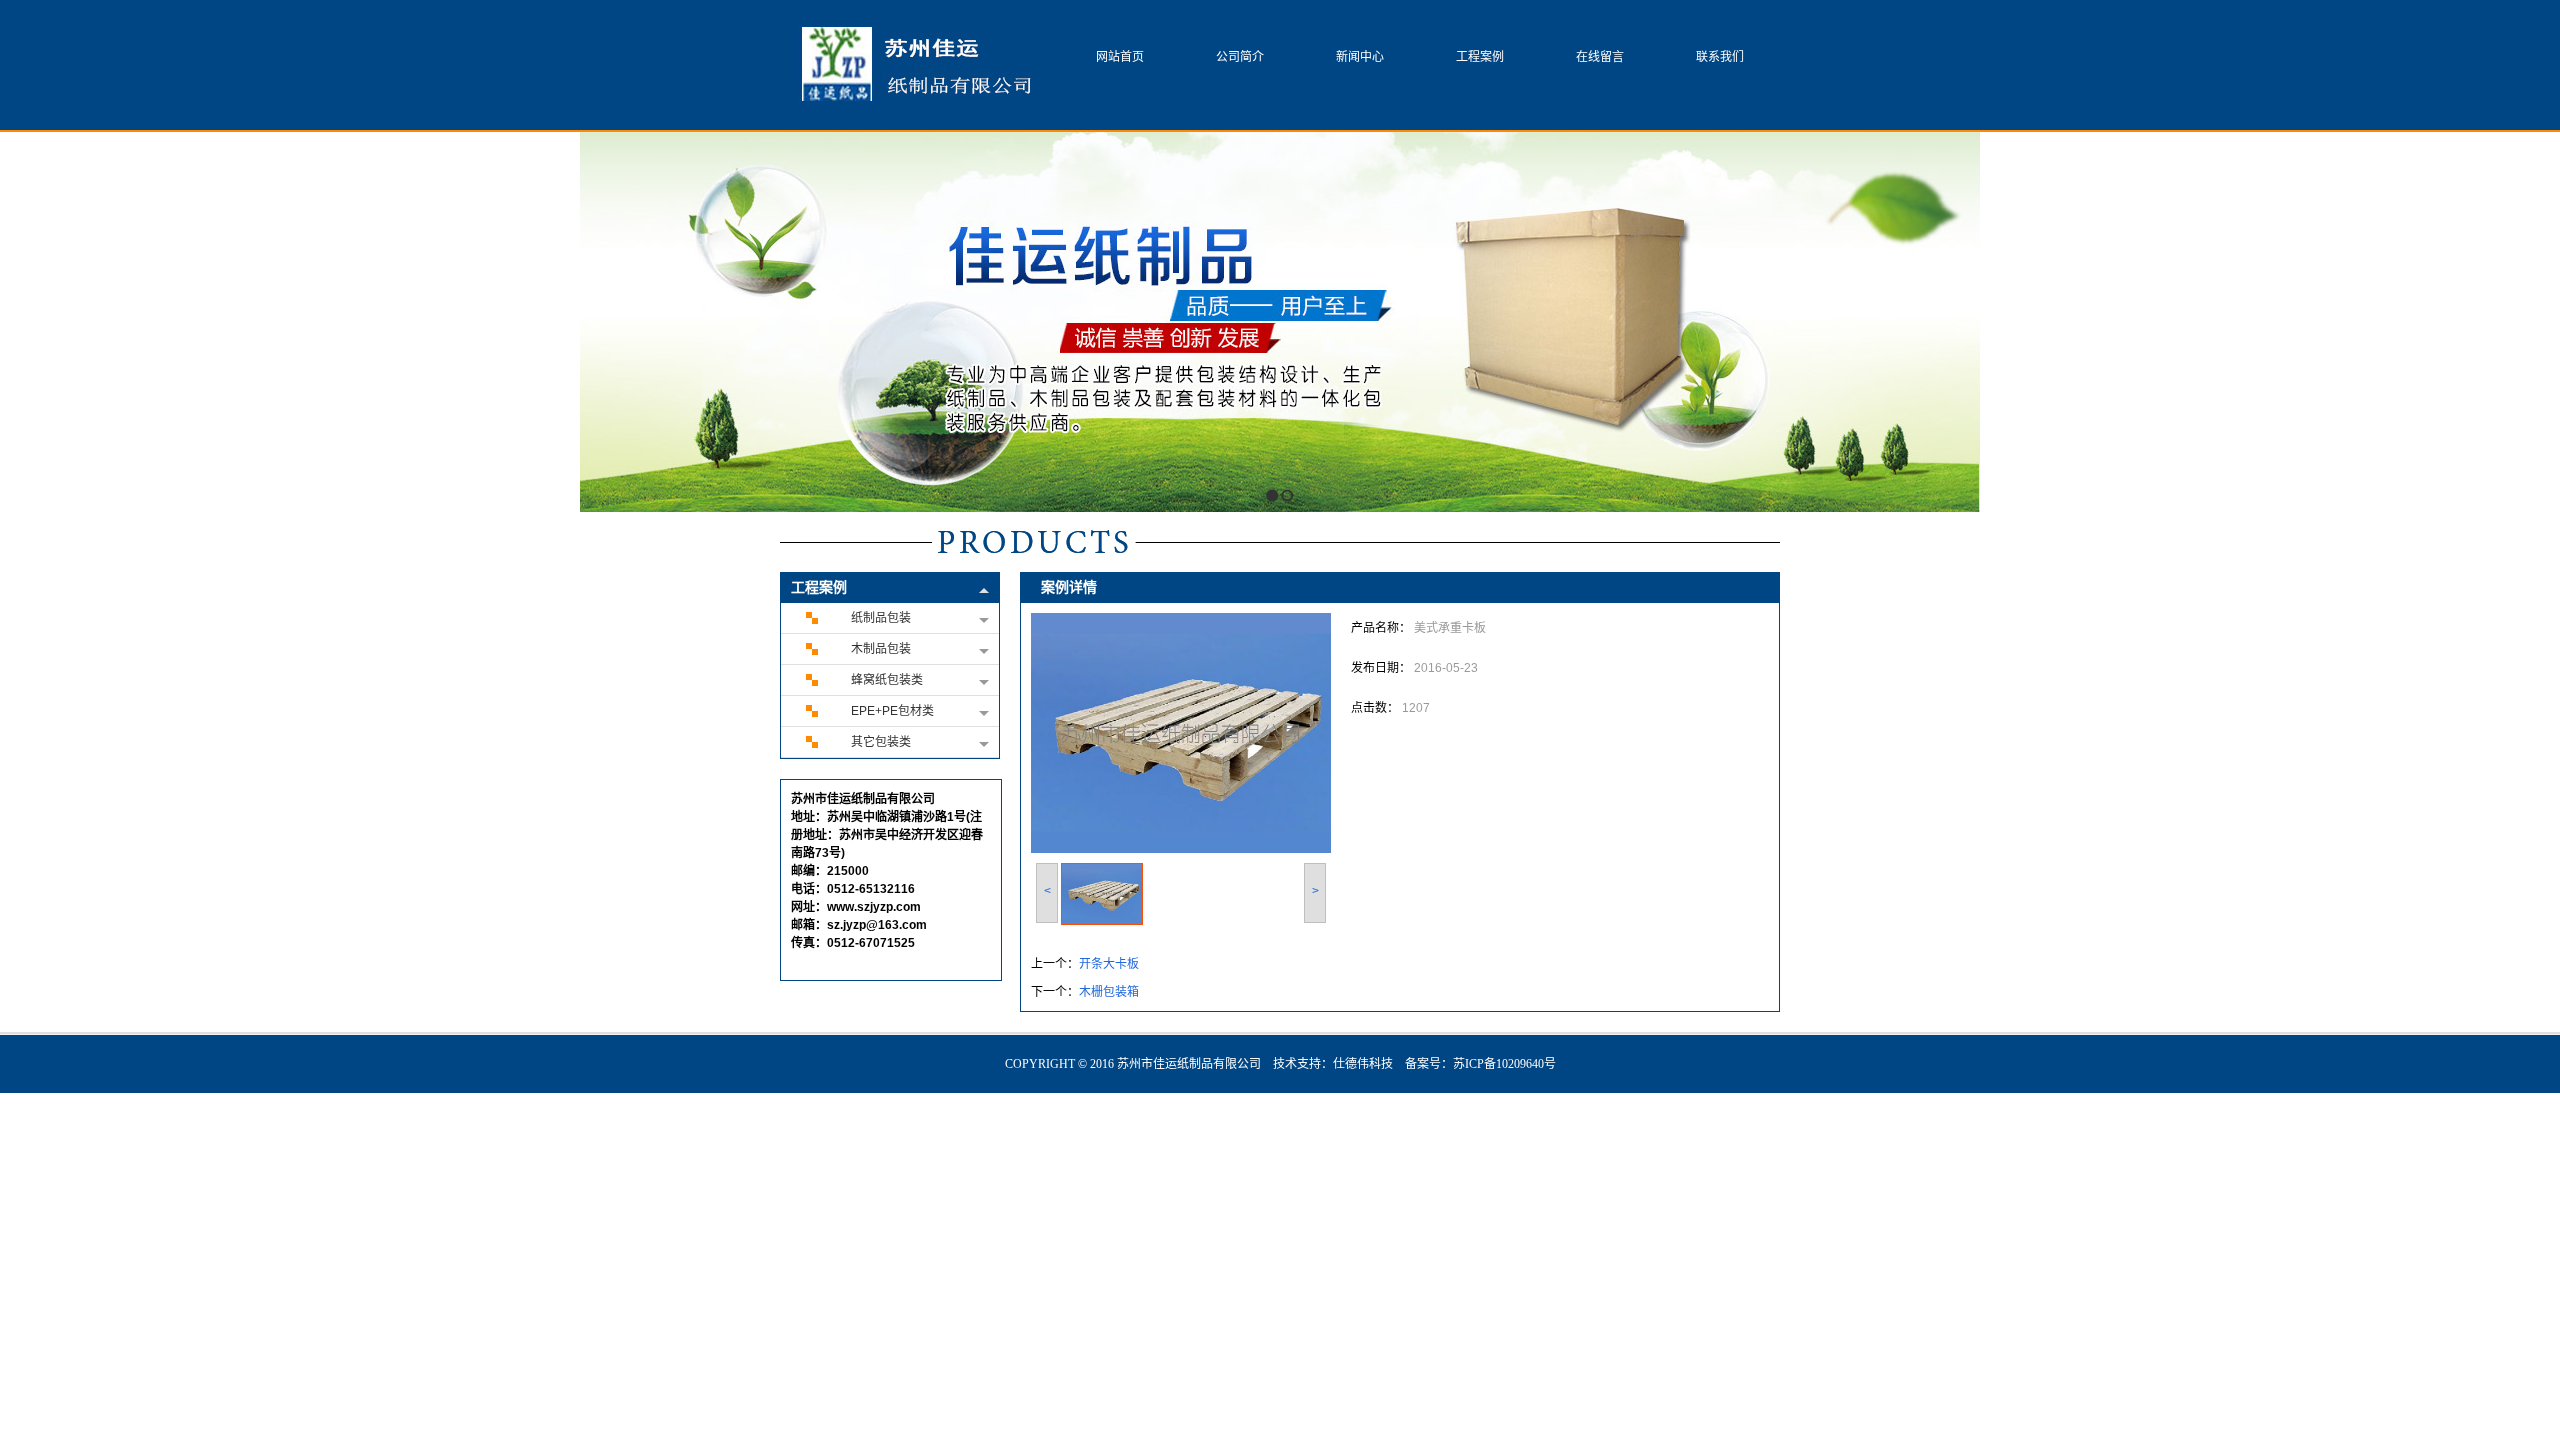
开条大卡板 (1109, 964)
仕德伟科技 (1363, 1064)
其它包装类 (881, 742)
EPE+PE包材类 (892, 711)
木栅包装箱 (1109, 992)
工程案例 (819, 587)
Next (1959, 321)
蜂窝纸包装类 (887, 680)
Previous (595, 321)
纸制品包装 (881, 618)
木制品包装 (881, 649)
